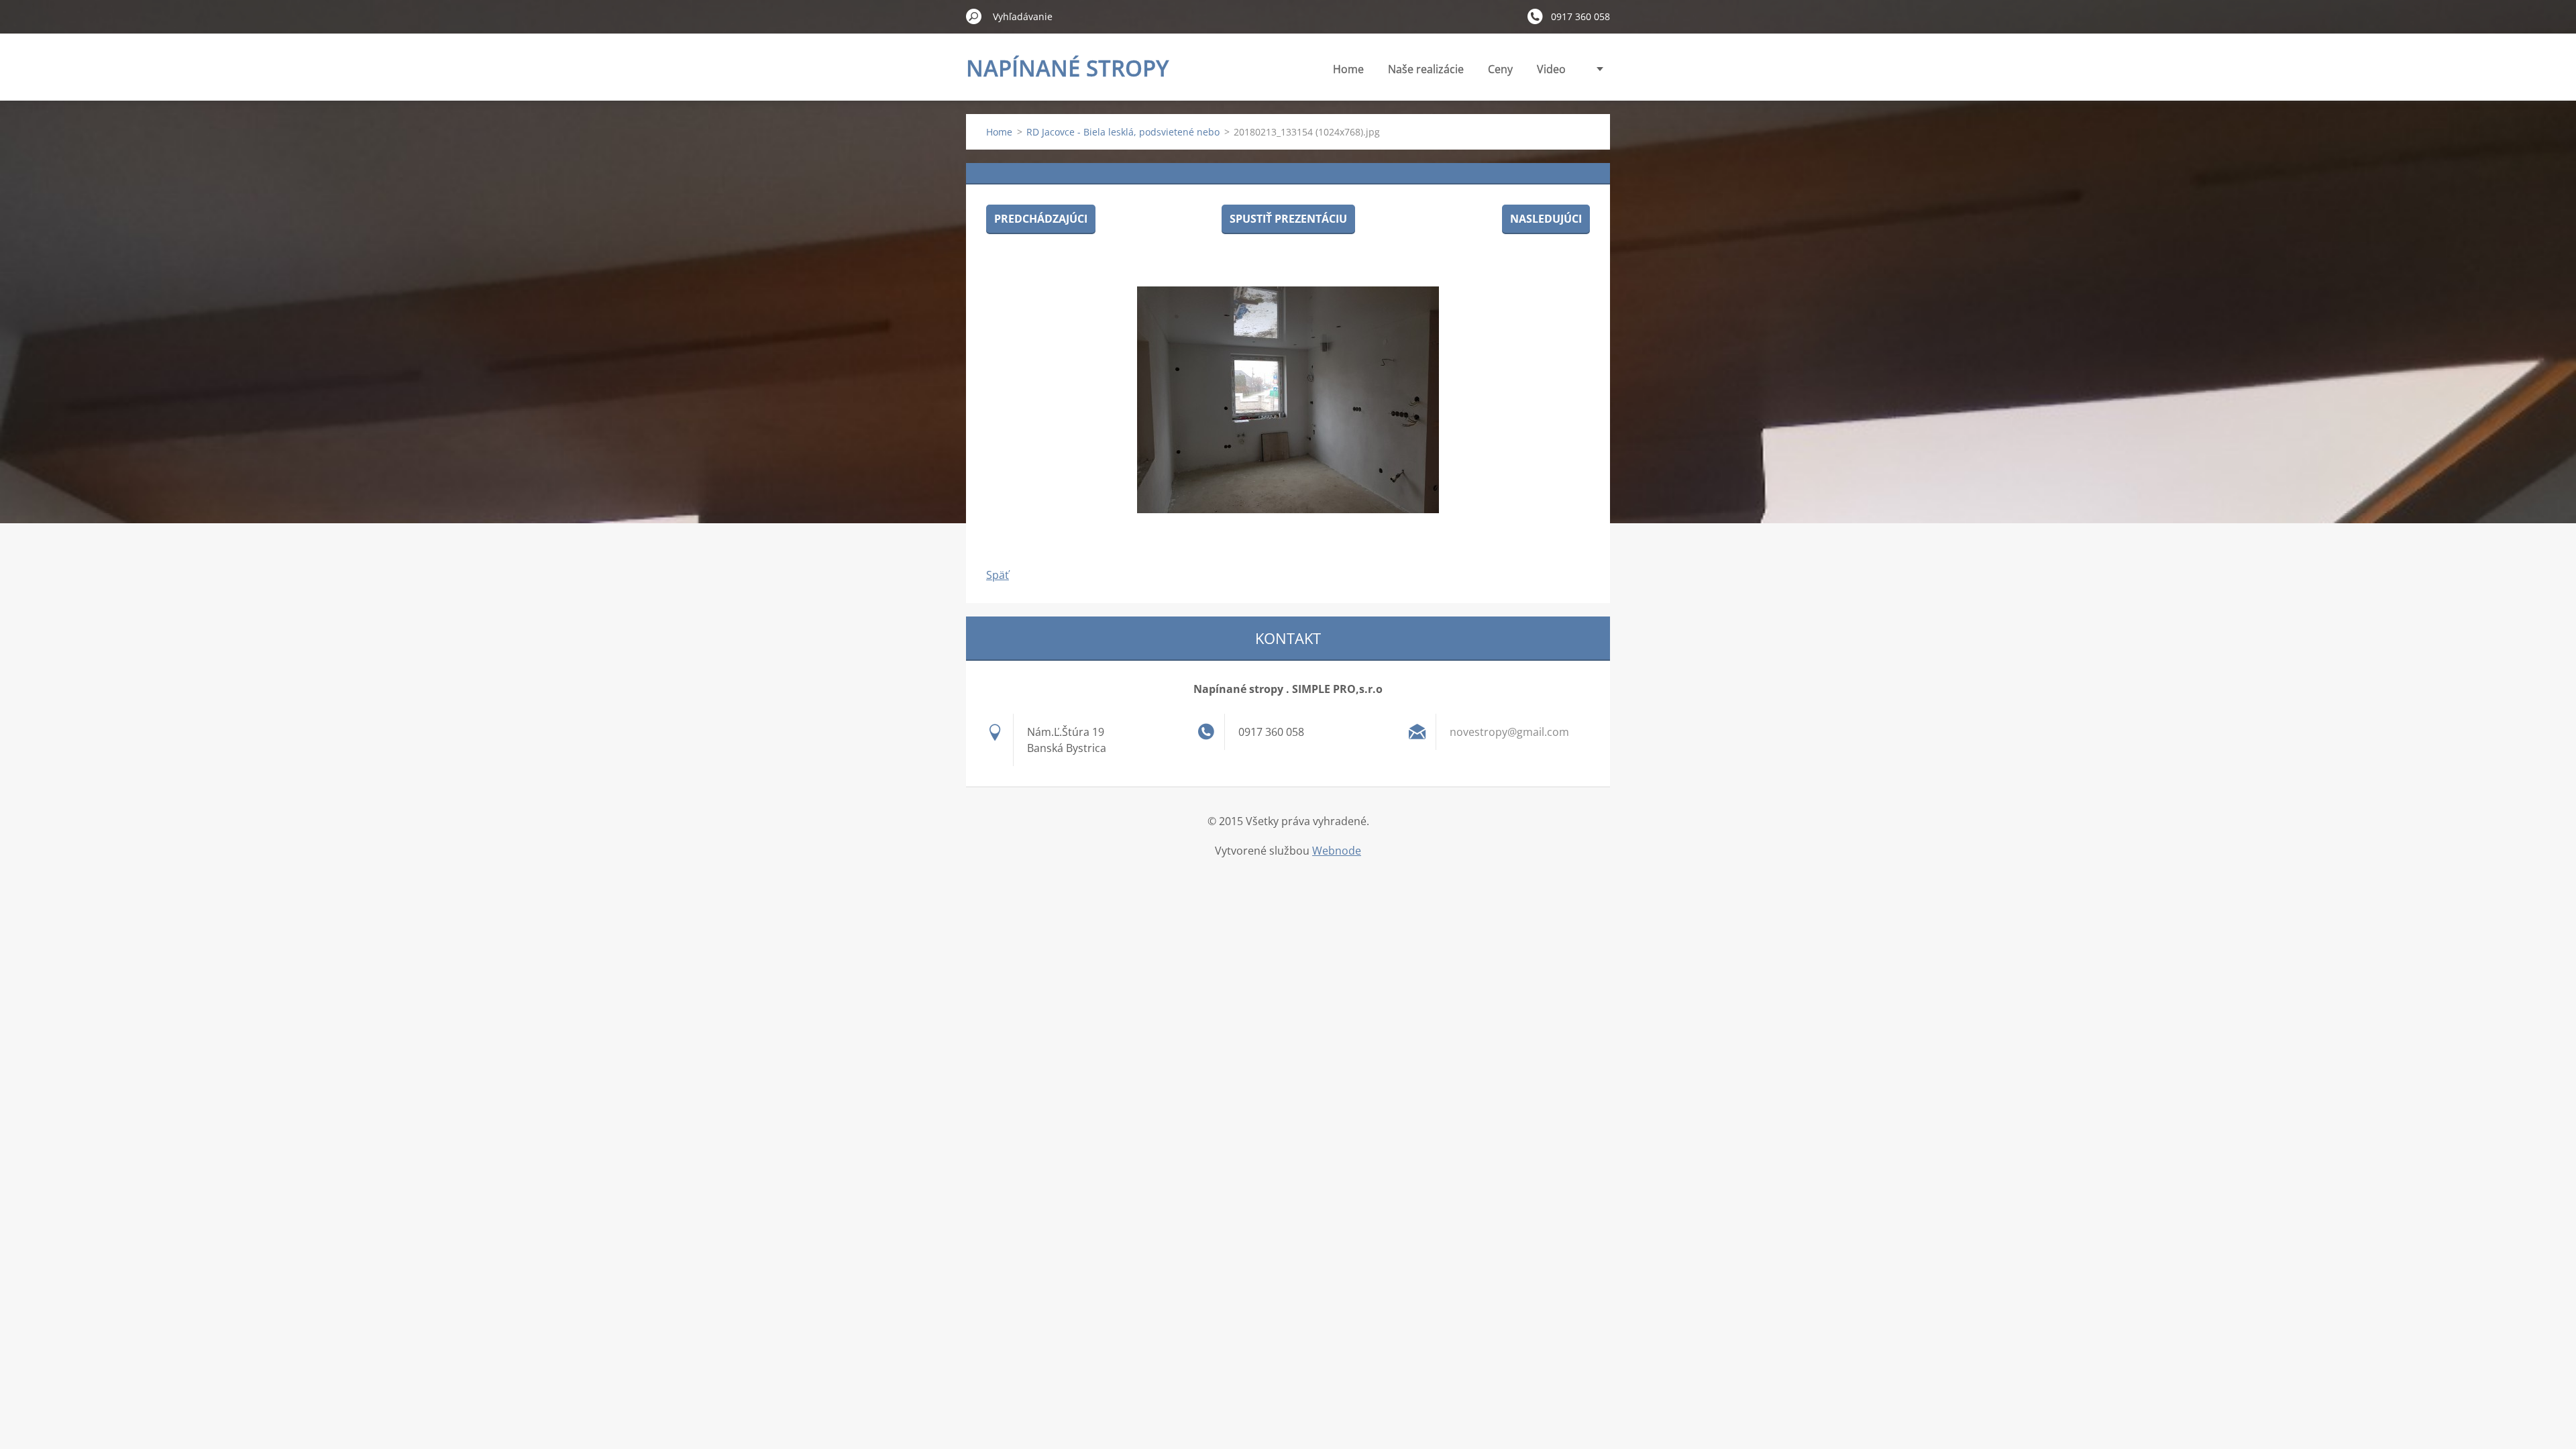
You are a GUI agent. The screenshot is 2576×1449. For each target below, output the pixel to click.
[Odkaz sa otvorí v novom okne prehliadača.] (1288, 400)
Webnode (1337, 851)
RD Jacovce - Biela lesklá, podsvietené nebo (1123, 132)
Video (1551, 69)
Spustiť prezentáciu (1288, 219)
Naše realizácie (1426, 69)
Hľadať (974, 16)
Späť (998, 575)
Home (1348, 69)
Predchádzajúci (1041, 219)
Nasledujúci (1546, 219)
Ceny (1500, 69)
